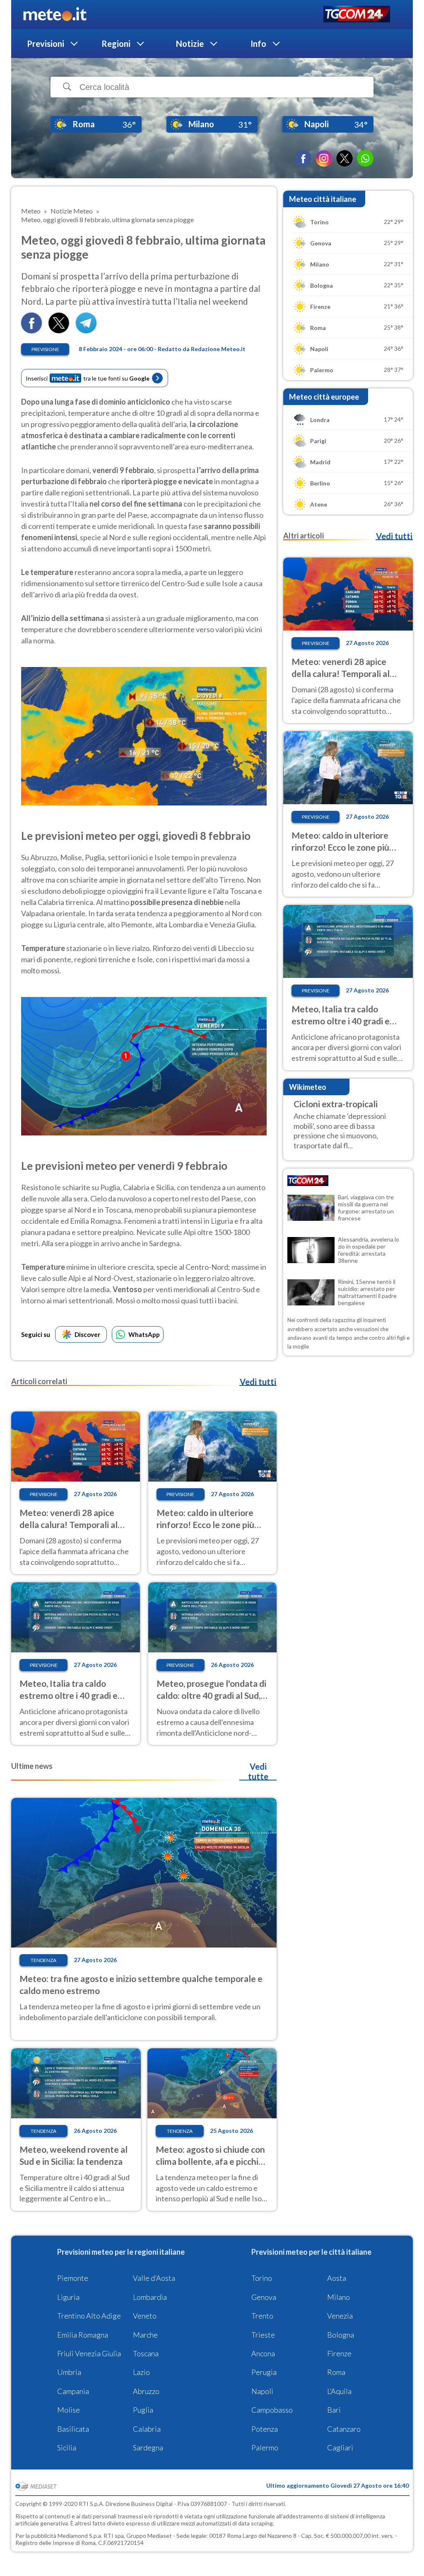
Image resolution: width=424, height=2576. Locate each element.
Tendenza (43, 1960)
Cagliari (340, 2447)
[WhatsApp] (365, 158)
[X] (344, 158)
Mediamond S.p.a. (80, 2536)
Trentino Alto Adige (89, 2316)
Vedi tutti (258, 1382)
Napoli (262, 2391)
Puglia (143, 2410)
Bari (334, 2410)
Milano (338, 2297)
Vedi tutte (258, 1771)
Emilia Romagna (83, 2335)
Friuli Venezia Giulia (89, 2353)
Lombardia (150, 2297)
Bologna (341, 2335)
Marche (145, 2335)
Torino (262, 2278)
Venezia (340, 2316)
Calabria (147, 2429)
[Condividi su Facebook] (31, 331)
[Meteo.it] (55, 15)
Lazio (141, 2372)
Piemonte (73, 2278)
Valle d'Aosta (154, 2278)
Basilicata (73, 2429)
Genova (264, 2297)
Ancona (263, 2353)
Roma (336, 2372)
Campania (73, 2391)
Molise (69, 2410)
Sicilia (67, 2447)
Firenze (339, 2353)
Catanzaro (344, 2429)
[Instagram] (324, 158)
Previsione (45, 349)
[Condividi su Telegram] (86, 331)
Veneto (145, 2316)
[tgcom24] (357, 15)
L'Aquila (339, 2391)
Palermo (265, 2447)
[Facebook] (303, 158)
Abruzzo (146, 2391)
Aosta (337, 2278)
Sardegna (148, 2447)
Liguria (68, 2297)
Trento (262, 2316)
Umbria (69, 2372)
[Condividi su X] (59, 331)
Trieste (263, 2335)
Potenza (265, 2429)
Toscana (146, 2353)
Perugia (264, 2372)
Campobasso (272, 2410)
